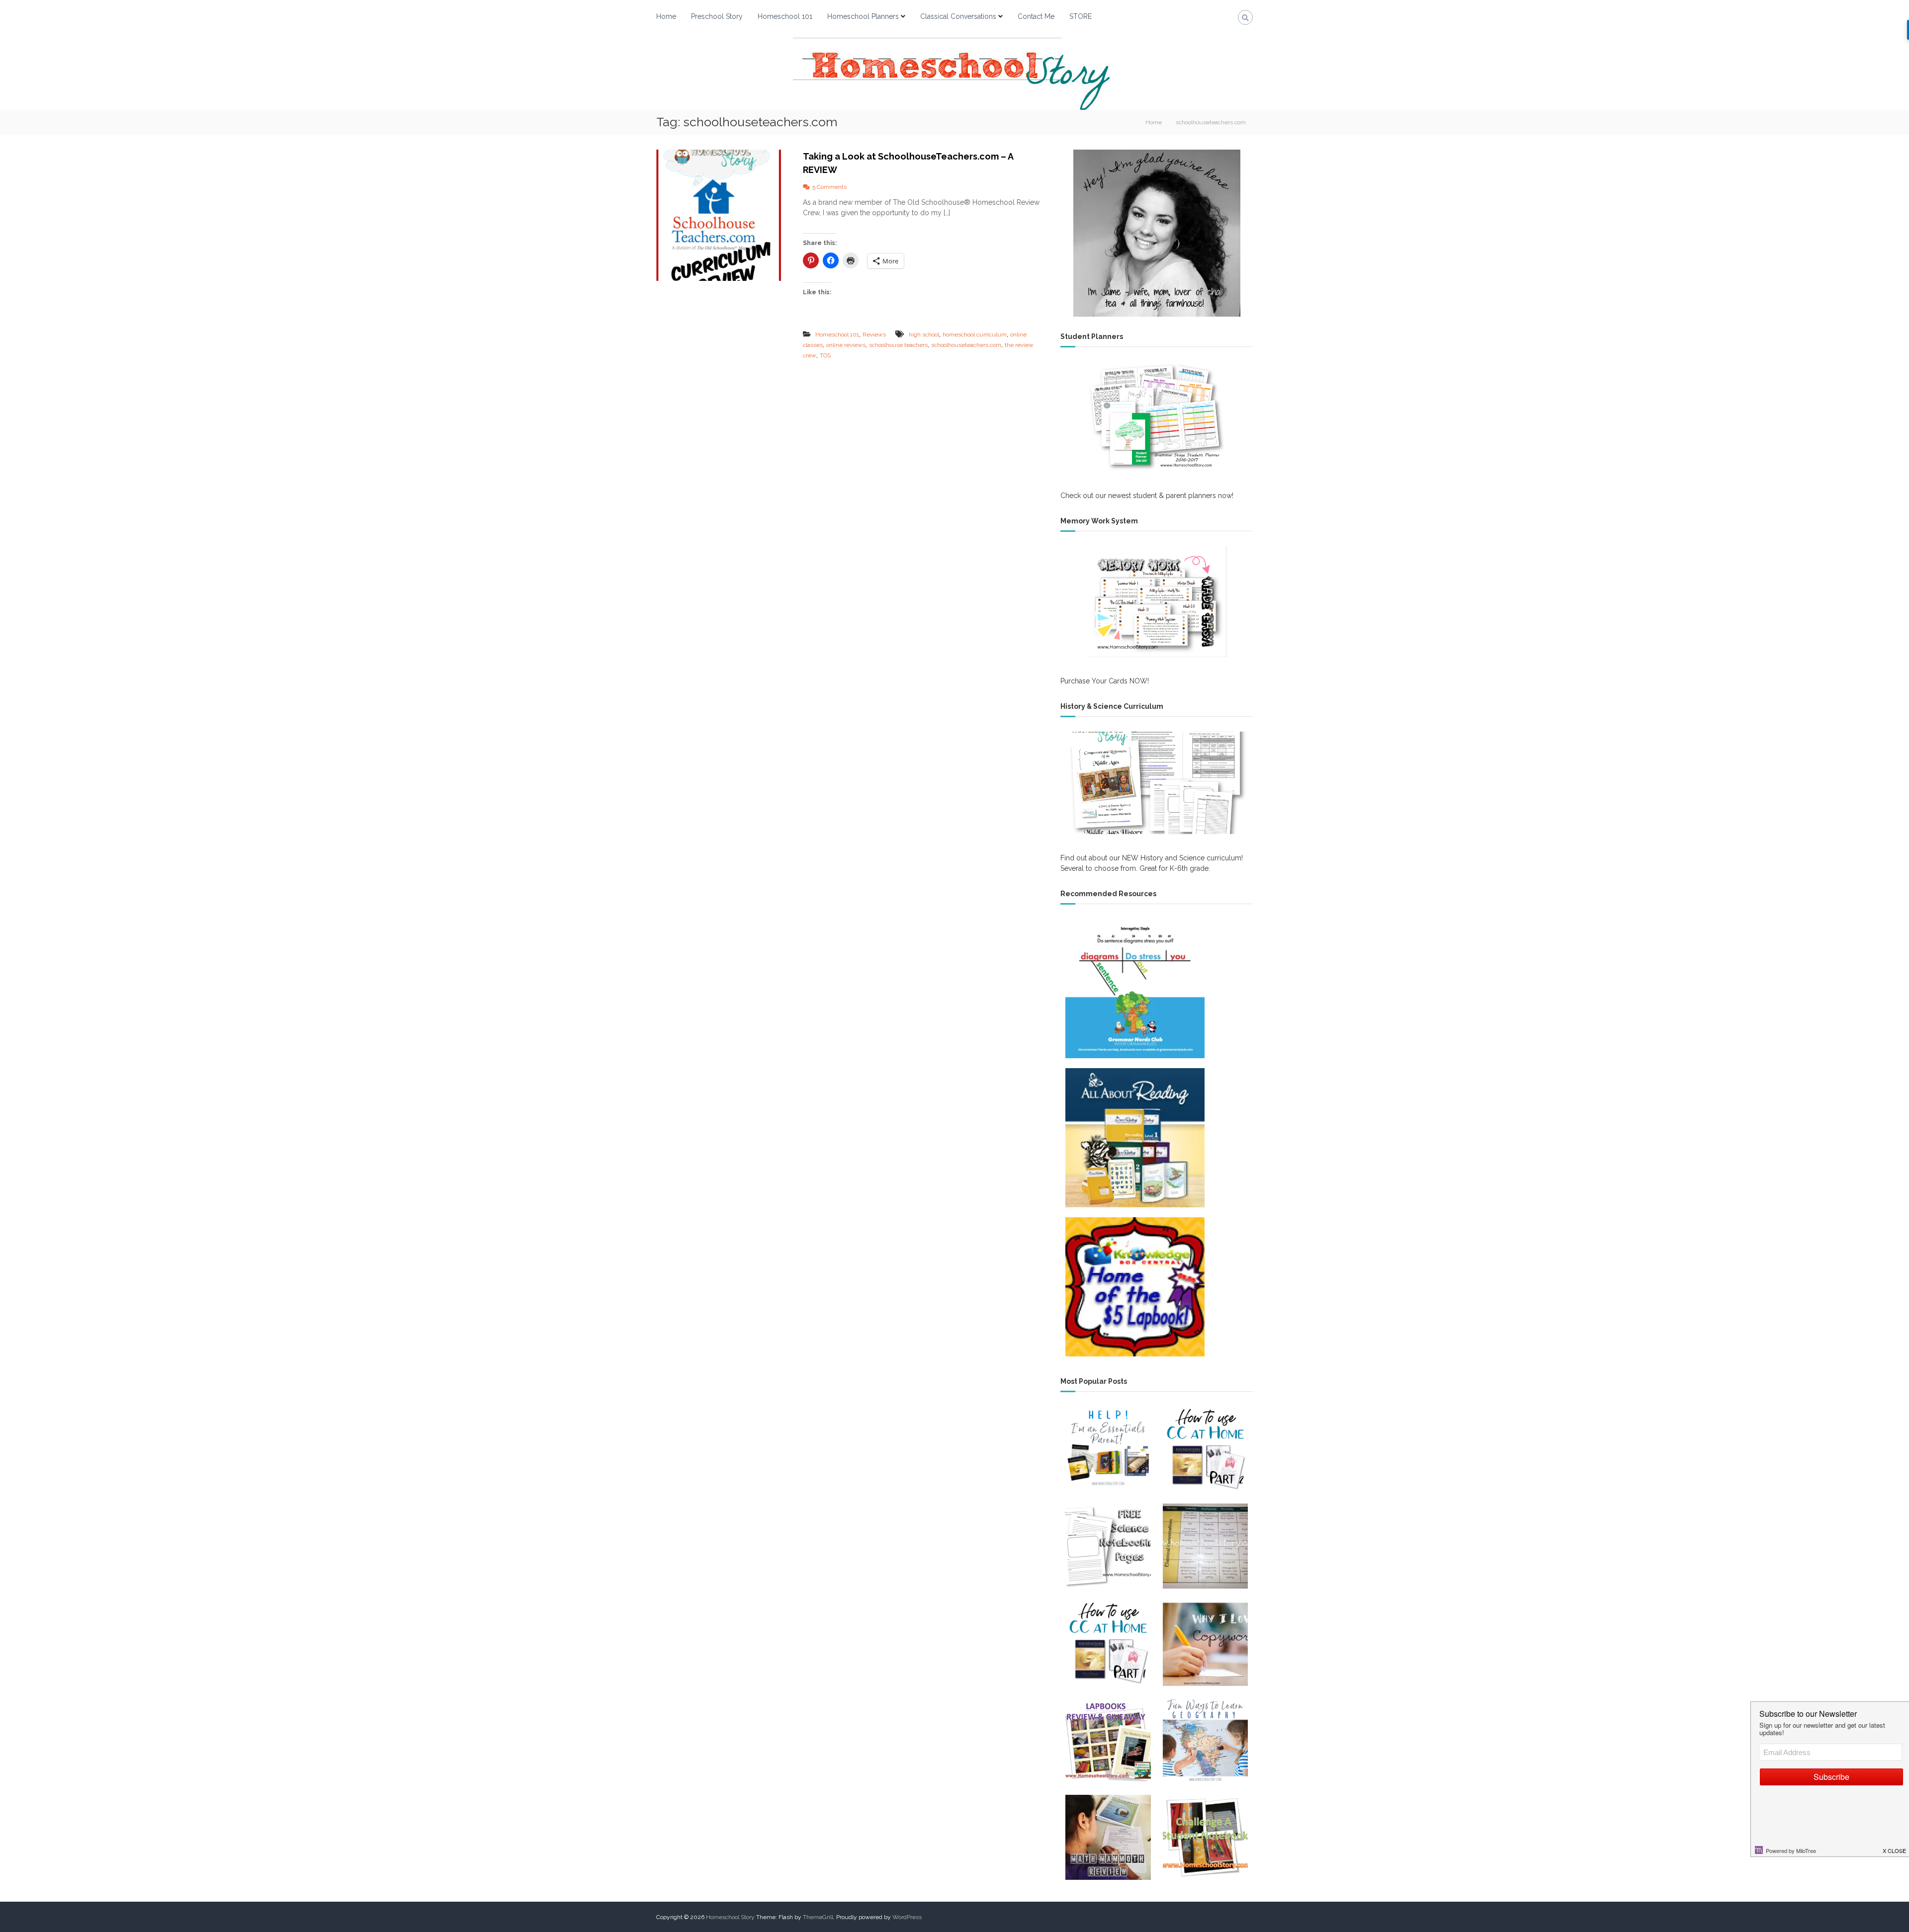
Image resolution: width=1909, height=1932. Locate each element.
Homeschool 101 (785, 16)
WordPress (907, 1917)
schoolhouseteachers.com (966, 345)
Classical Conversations (958, 16)
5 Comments (829, 187)
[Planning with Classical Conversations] (1205, 1546)
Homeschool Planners (863, 16)
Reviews (874, 335)
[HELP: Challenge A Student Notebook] (1205, 1837)
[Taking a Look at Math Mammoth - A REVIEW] (1108, 1837)
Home (666, 16)
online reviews (846, 345)
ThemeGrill (818, 1917)
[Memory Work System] (1157, 601)
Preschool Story (717, 16)
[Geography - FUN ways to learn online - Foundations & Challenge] (1205, 1740)
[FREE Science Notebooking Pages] (1108, 1546)
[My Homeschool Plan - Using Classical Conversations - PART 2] (1205, 1449)
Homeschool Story (730, 1917)
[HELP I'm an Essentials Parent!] (1108, 1449)
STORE (1081, 16)
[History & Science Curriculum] (1157, 783)
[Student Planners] (1157, 417)
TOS (825, 355)
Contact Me (1036, 16)
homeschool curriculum (975, 335)
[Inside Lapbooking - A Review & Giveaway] (1108, 1740)
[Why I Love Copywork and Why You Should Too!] (1205, 1643)
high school (924, 335)
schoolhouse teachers (898, 345)
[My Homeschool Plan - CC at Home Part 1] (1108, 1643)
